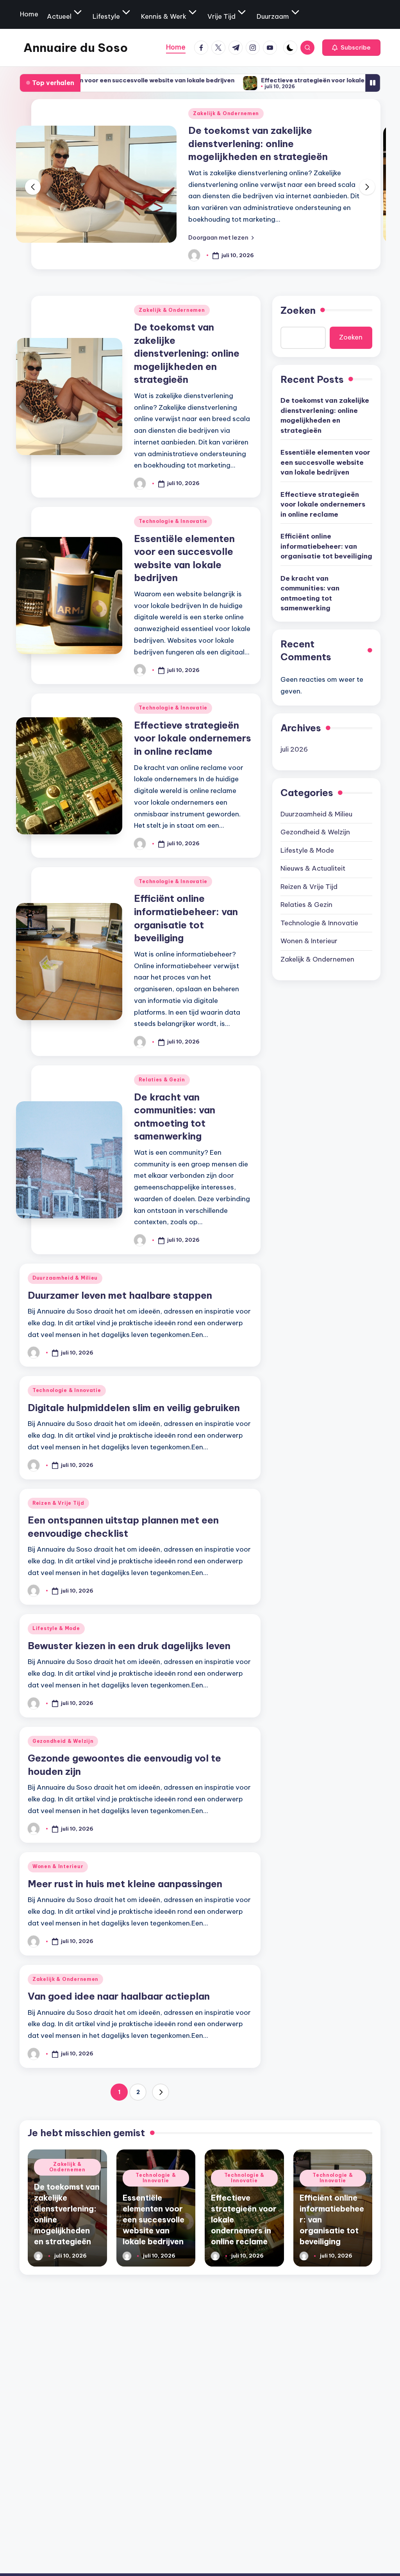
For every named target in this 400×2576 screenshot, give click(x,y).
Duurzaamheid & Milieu (65, 1278)
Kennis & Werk (164, 16)
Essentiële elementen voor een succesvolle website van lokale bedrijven (269, 143)
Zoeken (298, 310)
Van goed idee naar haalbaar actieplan (119, 1996)
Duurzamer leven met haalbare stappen (120, 1295)
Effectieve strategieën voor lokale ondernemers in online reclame (287, 80)
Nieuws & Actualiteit (313, 868)
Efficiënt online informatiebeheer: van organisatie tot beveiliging (326, 546)
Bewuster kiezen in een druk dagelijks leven (129, 1646)
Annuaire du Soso (76, 48)
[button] (351, 48)
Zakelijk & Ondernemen (172, 310)
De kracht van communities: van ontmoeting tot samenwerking (310, 593)
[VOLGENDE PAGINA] (161, 2092)
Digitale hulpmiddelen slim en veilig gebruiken (134, 1408)
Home (29, 14)
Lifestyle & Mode (56, 1628)
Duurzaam (273, 16)
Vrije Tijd (221, 16)
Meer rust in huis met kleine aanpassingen (125, 1884)
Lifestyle (106, 16)
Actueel (59, 16)
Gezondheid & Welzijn (63, 1741)
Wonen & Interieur (58, 1866)
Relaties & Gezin (162, 1080)
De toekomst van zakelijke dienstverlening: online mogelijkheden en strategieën (187, 353)
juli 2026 (294, 749)
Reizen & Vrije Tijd (58, 1503)
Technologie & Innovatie (235, 113)
